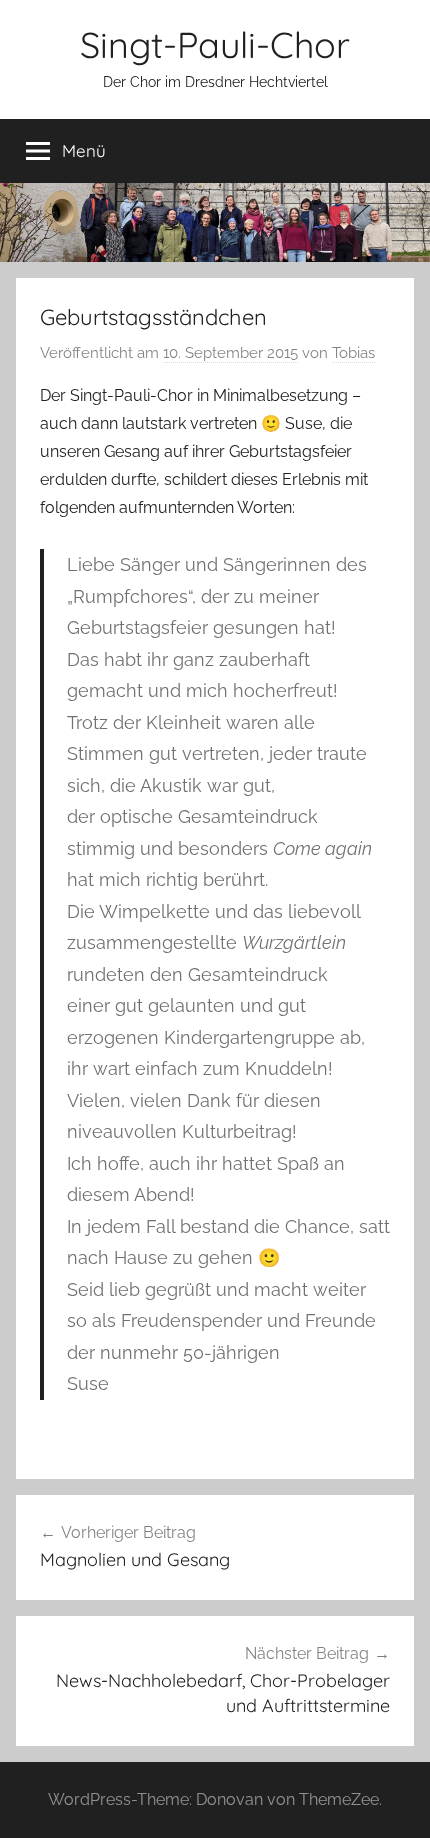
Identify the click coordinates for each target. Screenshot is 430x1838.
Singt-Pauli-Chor (215, 44)
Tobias (353, 353)
